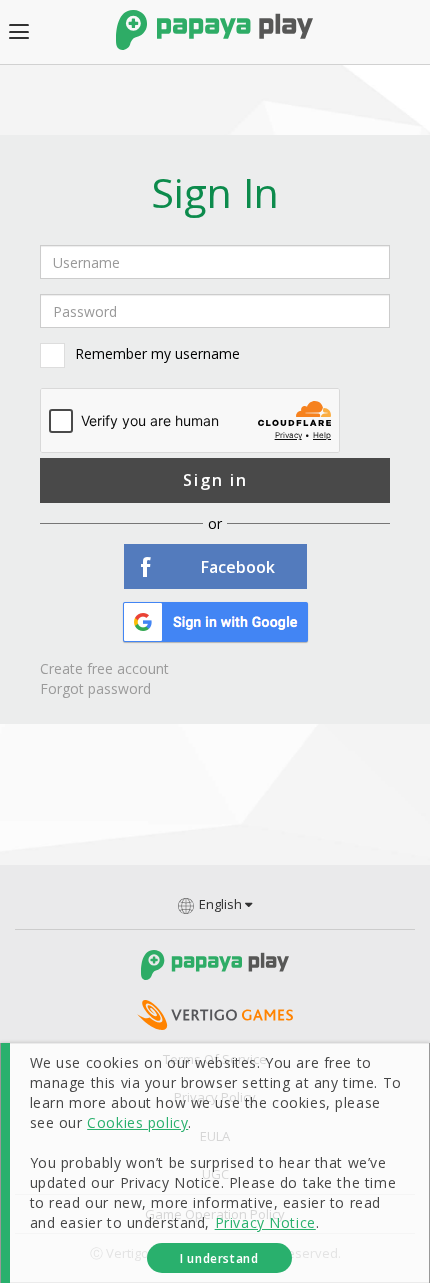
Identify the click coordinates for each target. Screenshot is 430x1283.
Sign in (215, 480)
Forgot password (95, 688)
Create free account (104, 668)
